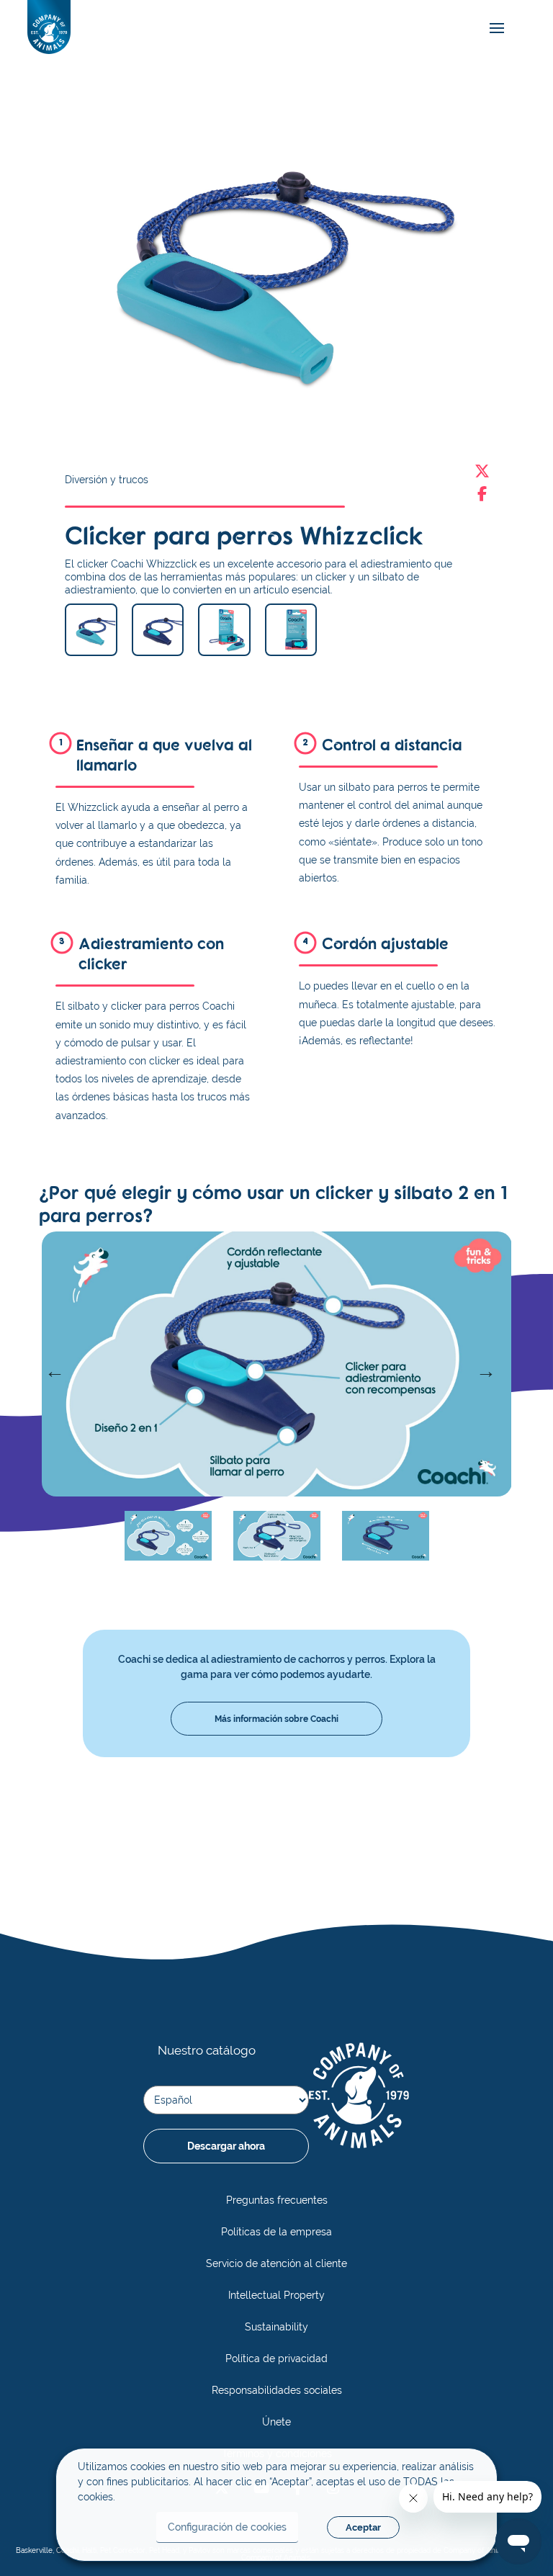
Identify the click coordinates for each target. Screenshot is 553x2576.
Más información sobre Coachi (276, 1719)
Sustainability (276, 2327)
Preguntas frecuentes (277, 2200)
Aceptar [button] (363, 2527)
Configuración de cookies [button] (227, 2527)
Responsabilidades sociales (277, 2390)
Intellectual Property (276, 2295)
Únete (276, 2422)
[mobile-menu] (493, 28)
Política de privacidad (276, 2359)
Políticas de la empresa (276, 2232)
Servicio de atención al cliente (276, 2263)
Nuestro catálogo (207, 2050)
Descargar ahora (226, 2146)
